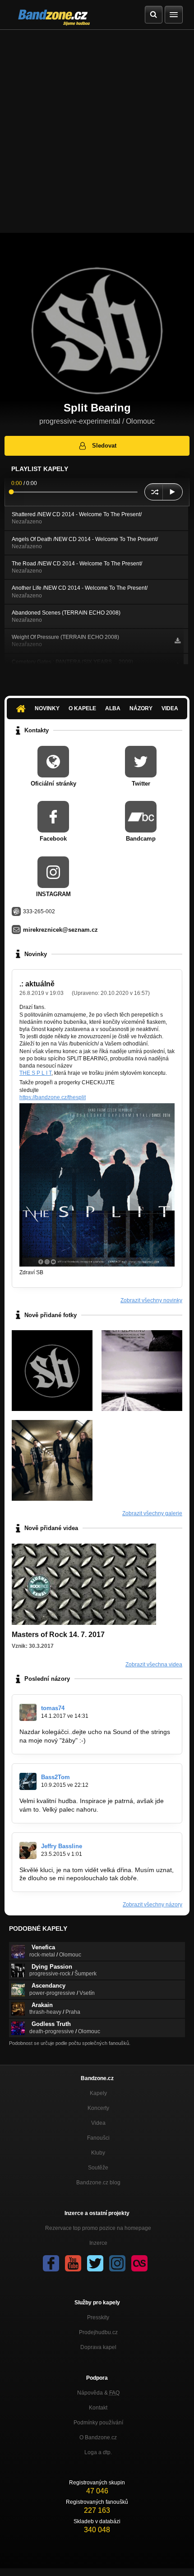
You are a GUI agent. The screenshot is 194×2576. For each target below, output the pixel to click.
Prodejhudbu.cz (98, 2332)
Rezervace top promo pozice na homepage (98, 2228)
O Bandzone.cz (98, 2437)
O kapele (82, 708)
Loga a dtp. (98, 2452)
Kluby (98, 2153)
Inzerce (98, 2243)
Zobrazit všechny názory (152, 1905)
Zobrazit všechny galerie (152, 1513)
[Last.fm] (139, 2263)
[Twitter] (95, 2263)
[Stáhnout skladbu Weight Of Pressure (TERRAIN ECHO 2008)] (178, 641)
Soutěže (98, 2168)
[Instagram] (117, 2263)
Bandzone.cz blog (98, 2183)
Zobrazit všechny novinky (151, 1300)
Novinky (47, 708)
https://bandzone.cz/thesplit (53, 1097)
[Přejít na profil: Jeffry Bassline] (28, 1850)
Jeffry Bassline (62, 1846)
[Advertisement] (97, 131)
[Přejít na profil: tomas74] (28, 1712)
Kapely (98, 2093)
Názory (141, 708)
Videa (170, 708)
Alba (113, 708)
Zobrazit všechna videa (154, 1665)
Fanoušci (98, 2138)
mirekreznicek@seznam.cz (60, 930)
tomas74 (53, 1708)
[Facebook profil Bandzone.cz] (51, 2263)
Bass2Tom (55, 1777)
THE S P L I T (35, 1073)
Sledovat (104, 446)
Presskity (98, 2317)
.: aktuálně (37, 984)
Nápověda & (98, 2393)
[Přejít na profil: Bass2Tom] (28, 1781)
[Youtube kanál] (73, 2263)
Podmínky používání (98, 2423)
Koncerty (98, 2108)
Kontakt (98, 2408)
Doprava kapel (98, 2347)
